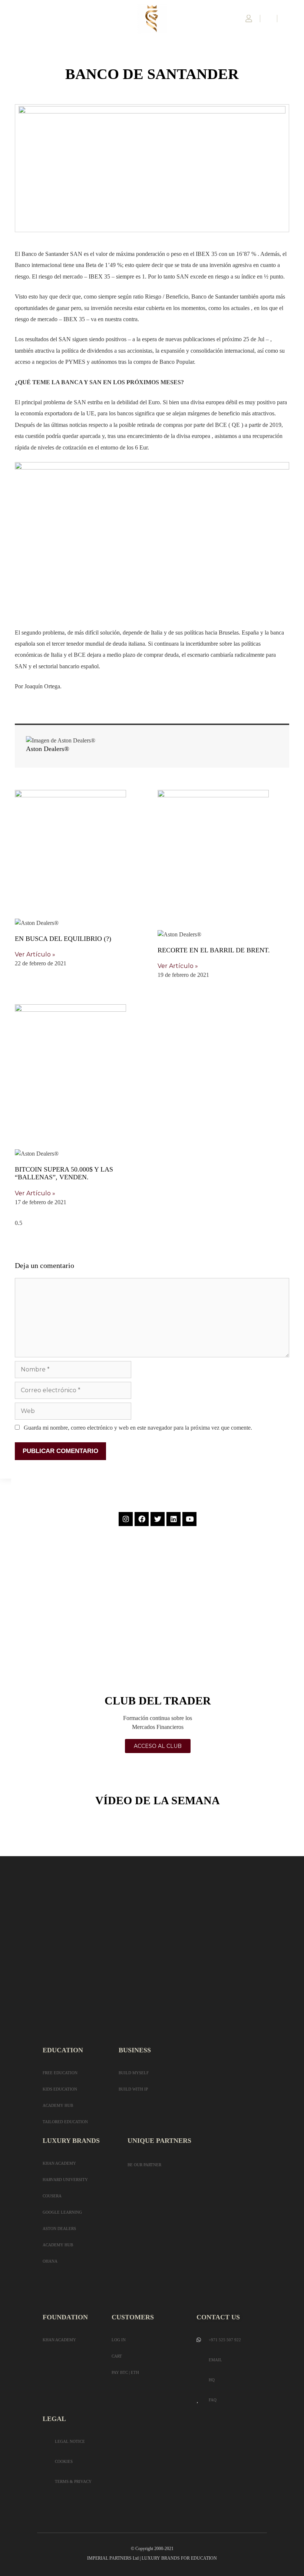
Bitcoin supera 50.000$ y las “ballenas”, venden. (64, 1173)
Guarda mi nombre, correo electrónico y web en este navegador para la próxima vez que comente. (138, 1428)
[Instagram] (126, 1519)
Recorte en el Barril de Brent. (214, 950)
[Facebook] (142, 1519)
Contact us (218, 2317)
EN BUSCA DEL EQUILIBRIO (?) (63, 939)
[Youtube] (189, 1519)
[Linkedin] (174, 1519)
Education (63, 2050)
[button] (9, 19)
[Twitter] (158, 1519)
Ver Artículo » (35, 954)
